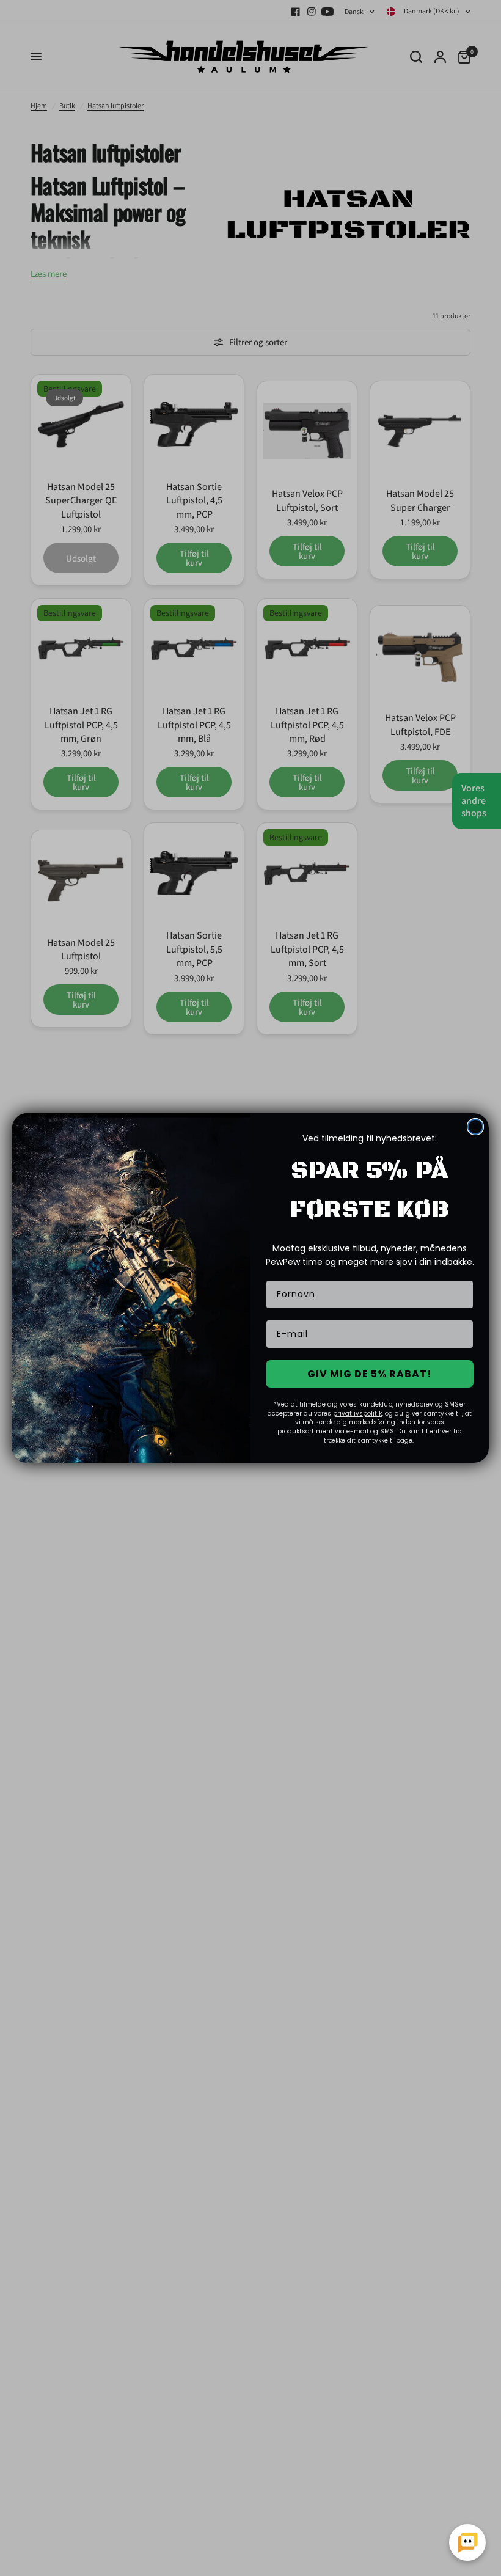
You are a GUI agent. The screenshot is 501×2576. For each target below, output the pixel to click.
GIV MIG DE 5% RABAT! (370, 1374)
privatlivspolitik (357, 1414)
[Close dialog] (475, 1127)
